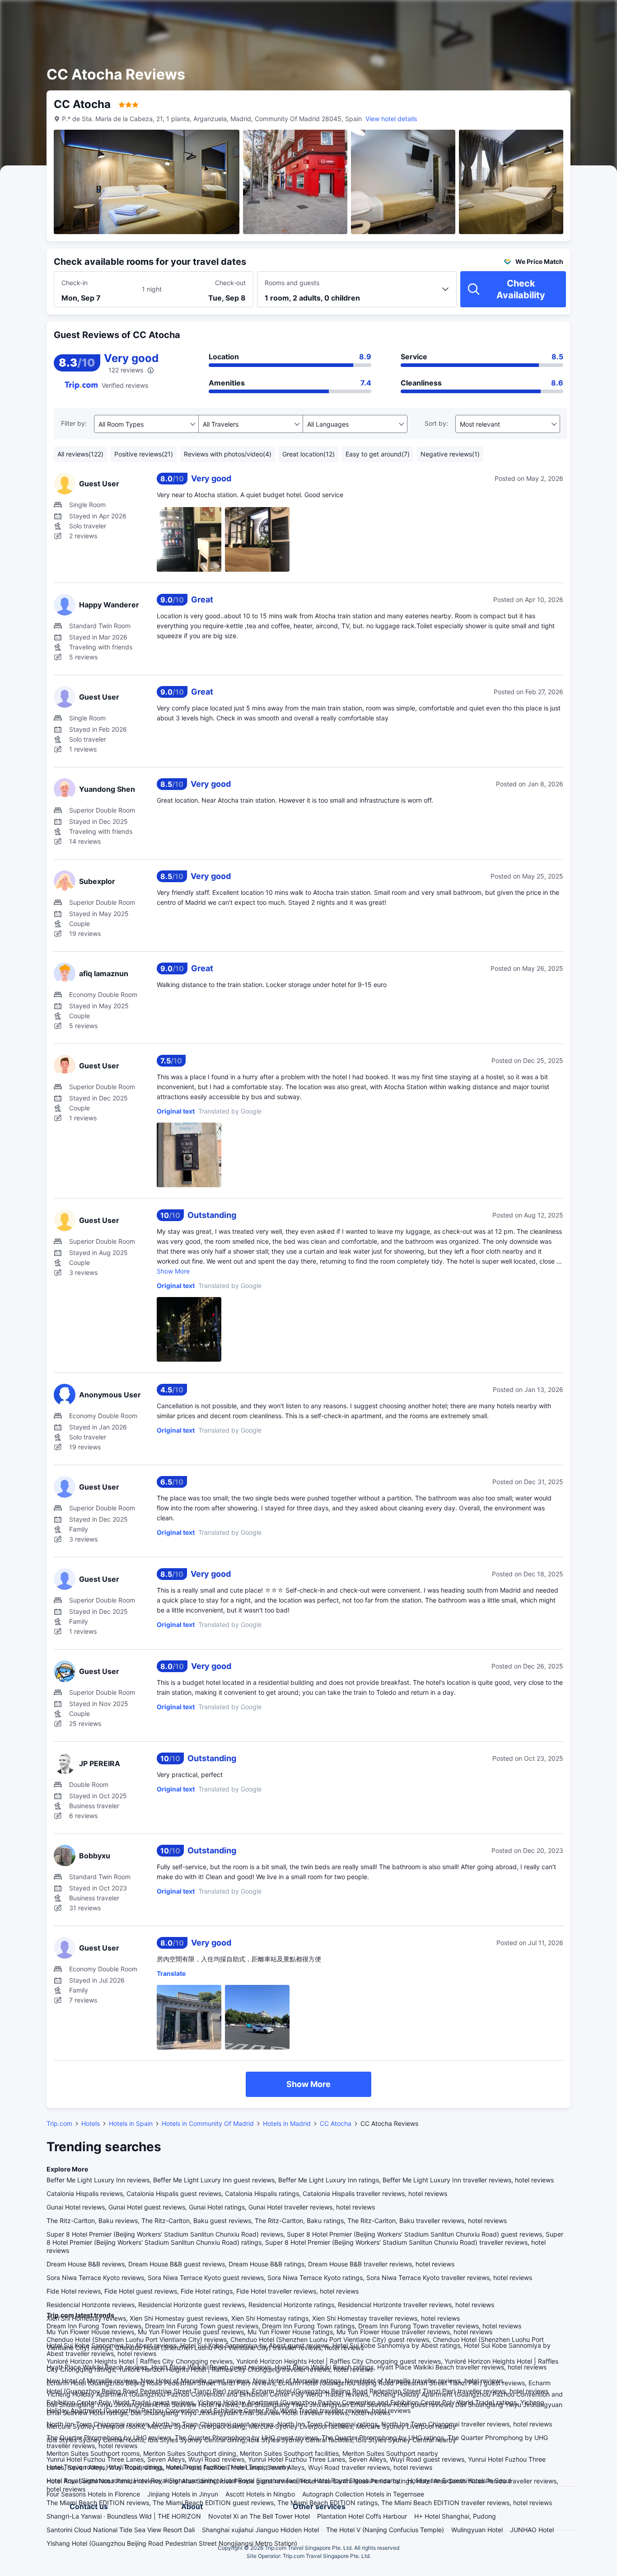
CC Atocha (336, 2123)
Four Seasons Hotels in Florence (93, 2494)
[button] (540, 15)
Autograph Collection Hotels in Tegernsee (363, 2494)
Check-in (75, 283)
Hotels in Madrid (287, 2123)
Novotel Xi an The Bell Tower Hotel (259, 2516)
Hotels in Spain (131, 2123)
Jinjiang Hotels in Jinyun (183, 2494)
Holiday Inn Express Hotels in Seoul (459, 2480)
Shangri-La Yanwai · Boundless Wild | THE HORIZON (124, 2516)
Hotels (91, 2123)
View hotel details (391, 119)
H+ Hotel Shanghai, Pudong (455, 2516)
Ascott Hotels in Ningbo (260, 2494)
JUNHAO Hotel (532, 2530)
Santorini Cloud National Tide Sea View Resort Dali (121, 2530)
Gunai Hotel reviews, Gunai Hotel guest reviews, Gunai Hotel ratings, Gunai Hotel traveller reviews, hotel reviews (211, 2207)
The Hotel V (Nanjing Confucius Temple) (385, 2530)
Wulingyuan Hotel (477, 2530)
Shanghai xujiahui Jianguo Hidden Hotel (260, 2530)
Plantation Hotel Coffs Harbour (362, 2516)
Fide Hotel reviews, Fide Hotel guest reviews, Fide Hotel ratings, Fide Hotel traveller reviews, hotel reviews (203, 2291)
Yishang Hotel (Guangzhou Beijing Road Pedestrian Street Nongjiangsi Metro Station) (172, 2543)
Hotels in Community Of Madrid (208, 2123)
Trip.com (59, 2123)
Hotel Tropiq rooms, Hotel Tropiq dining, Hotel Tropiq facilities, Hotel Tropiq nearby (168, 2467)
